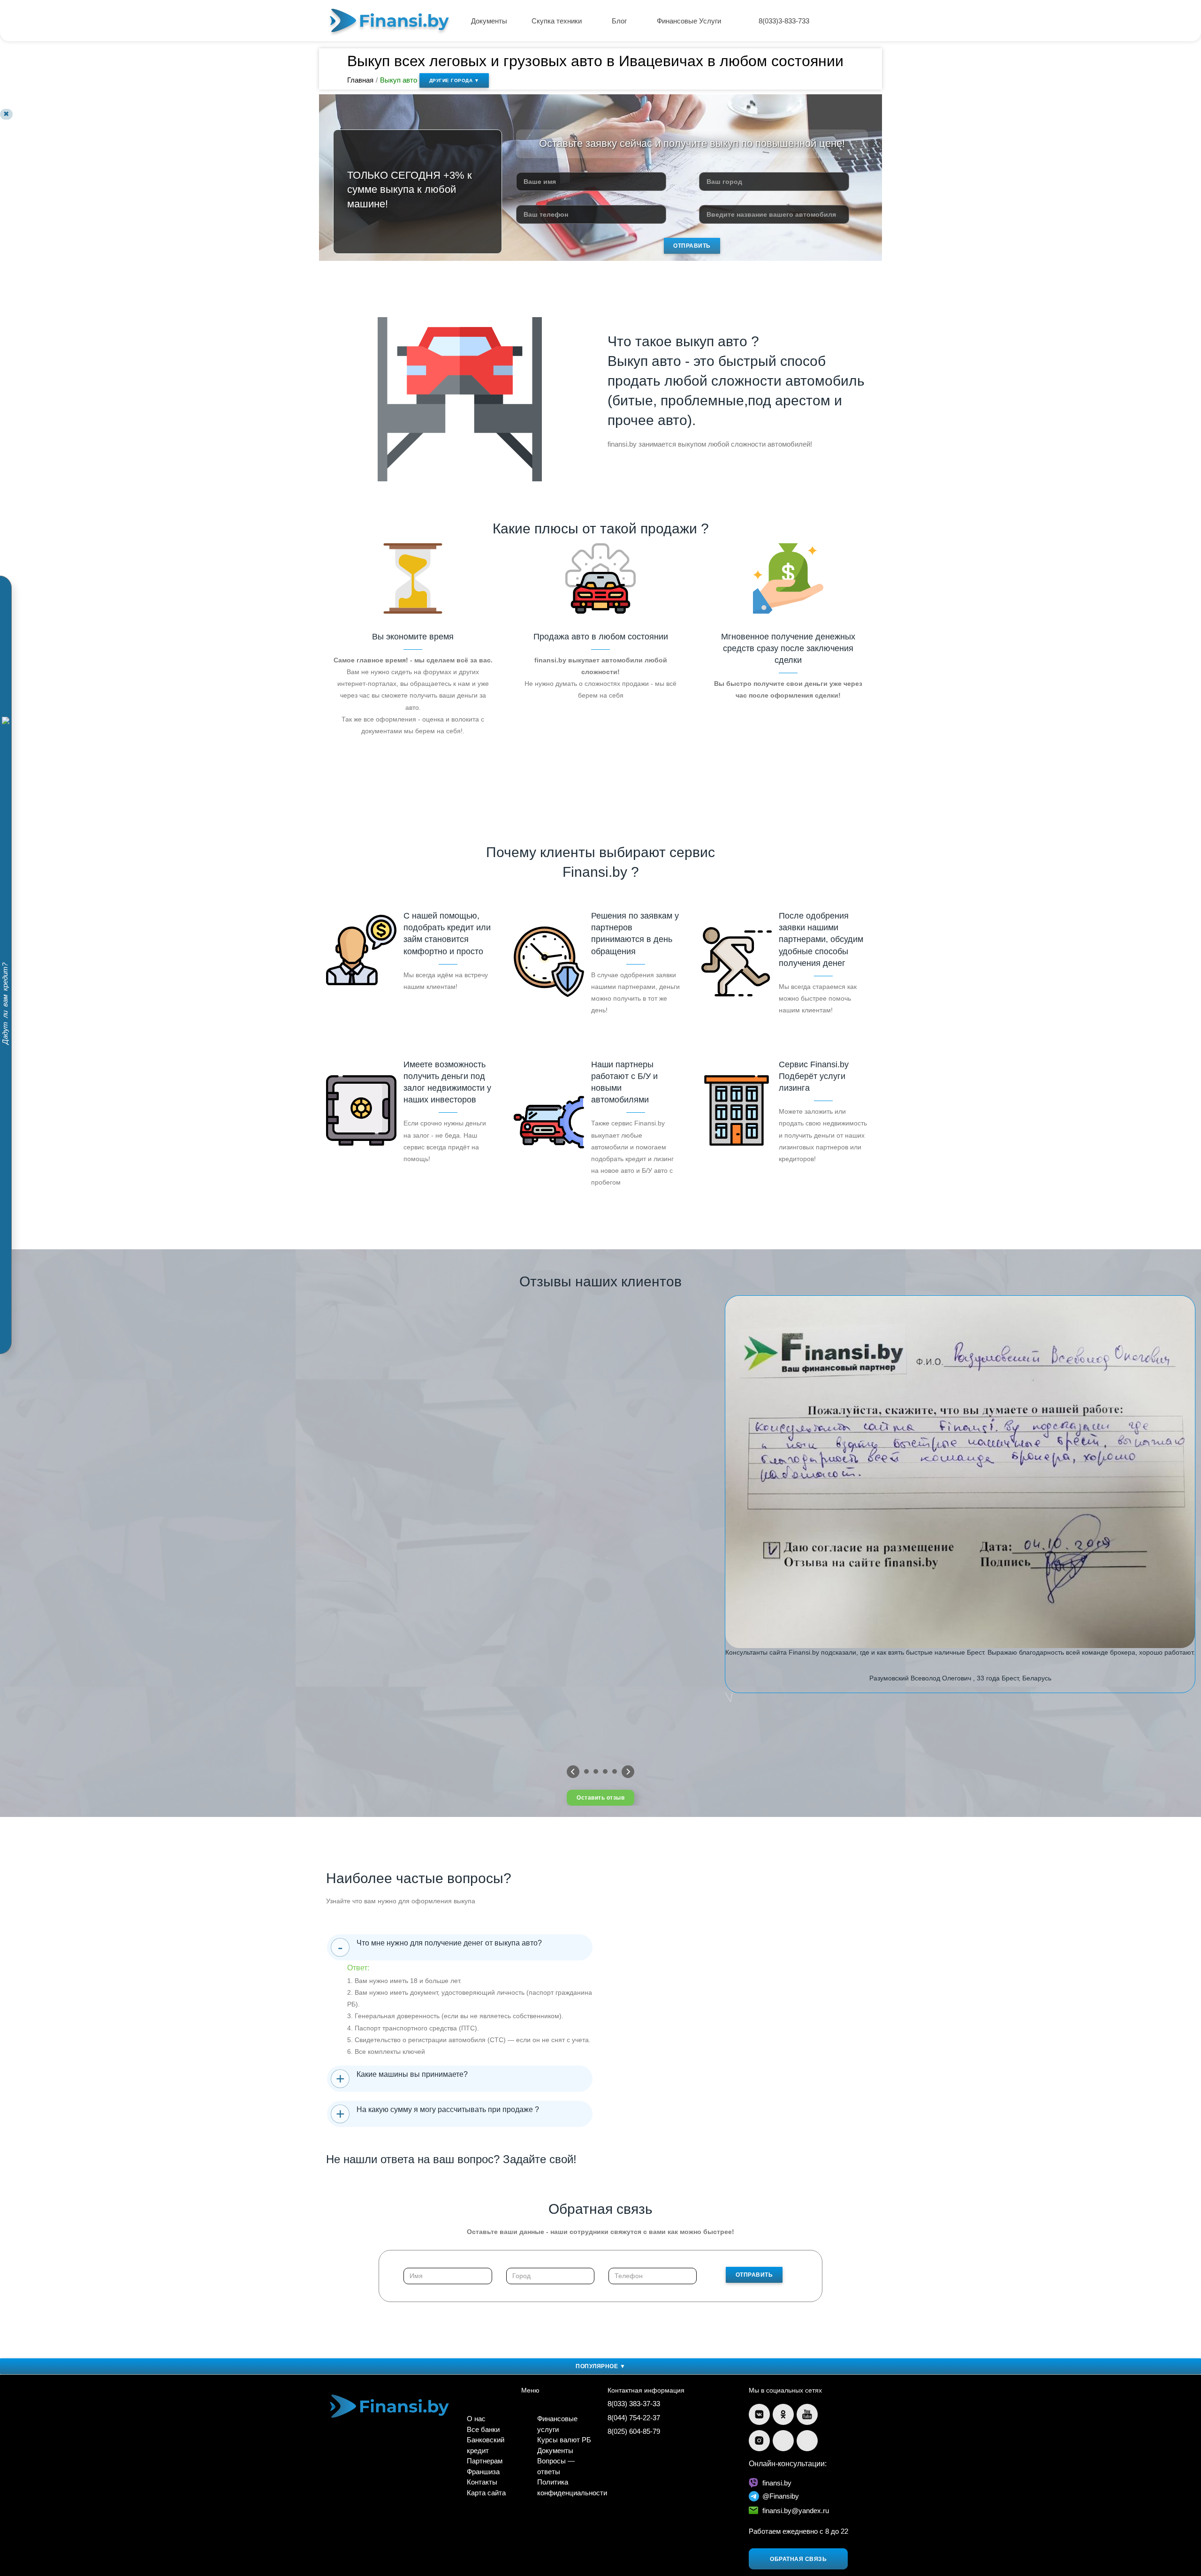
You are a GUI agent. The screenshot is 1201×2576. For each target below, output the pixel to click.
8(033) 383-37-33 (634, 2404)
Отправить (692, 246)
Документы (489, 21)
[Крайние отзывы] (628, 1772)
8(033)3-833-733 (784, 21)
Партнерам (485, 2461)
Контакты (482, 2482)
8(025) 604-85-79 (634, 2431)
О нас (476, 2419)
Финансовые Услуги (690, 21)
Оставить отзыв (600, 1798)
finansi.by (777, 2483)
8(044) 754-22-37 (634, 2418)
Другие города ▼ (454, 80)
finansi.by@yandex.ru (796, 2511)
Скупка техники (558, 21)
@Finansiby (781, 2496)
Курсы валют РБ (564, 2440)
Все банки (483, 2429)
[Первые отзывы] (573, 1772)
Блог (620, 21)
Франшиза (483, 2472)
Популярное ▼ (600, 2366)
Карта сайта (486, 2493)
